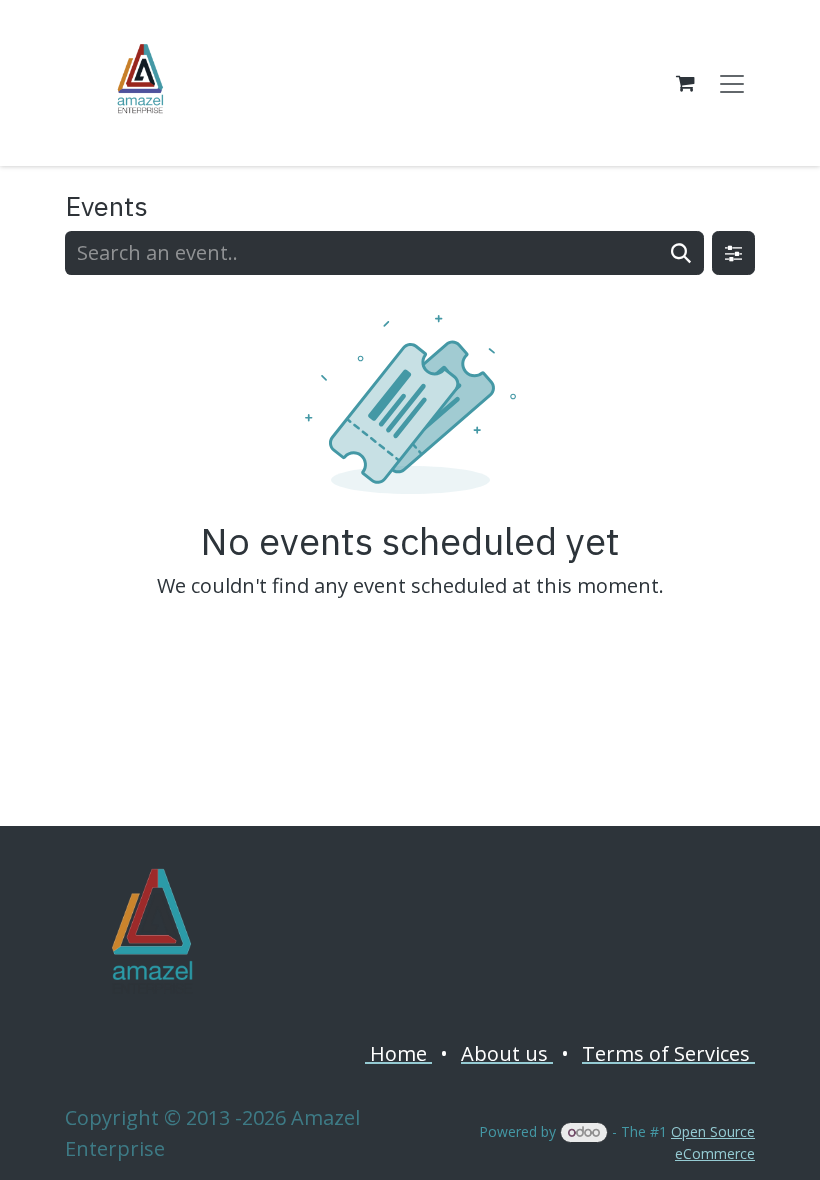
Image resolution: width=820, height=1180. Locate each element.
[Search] (681, 253)
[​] (151, 934)
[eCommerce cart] (685, 83)
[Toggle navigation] (732, 83)
